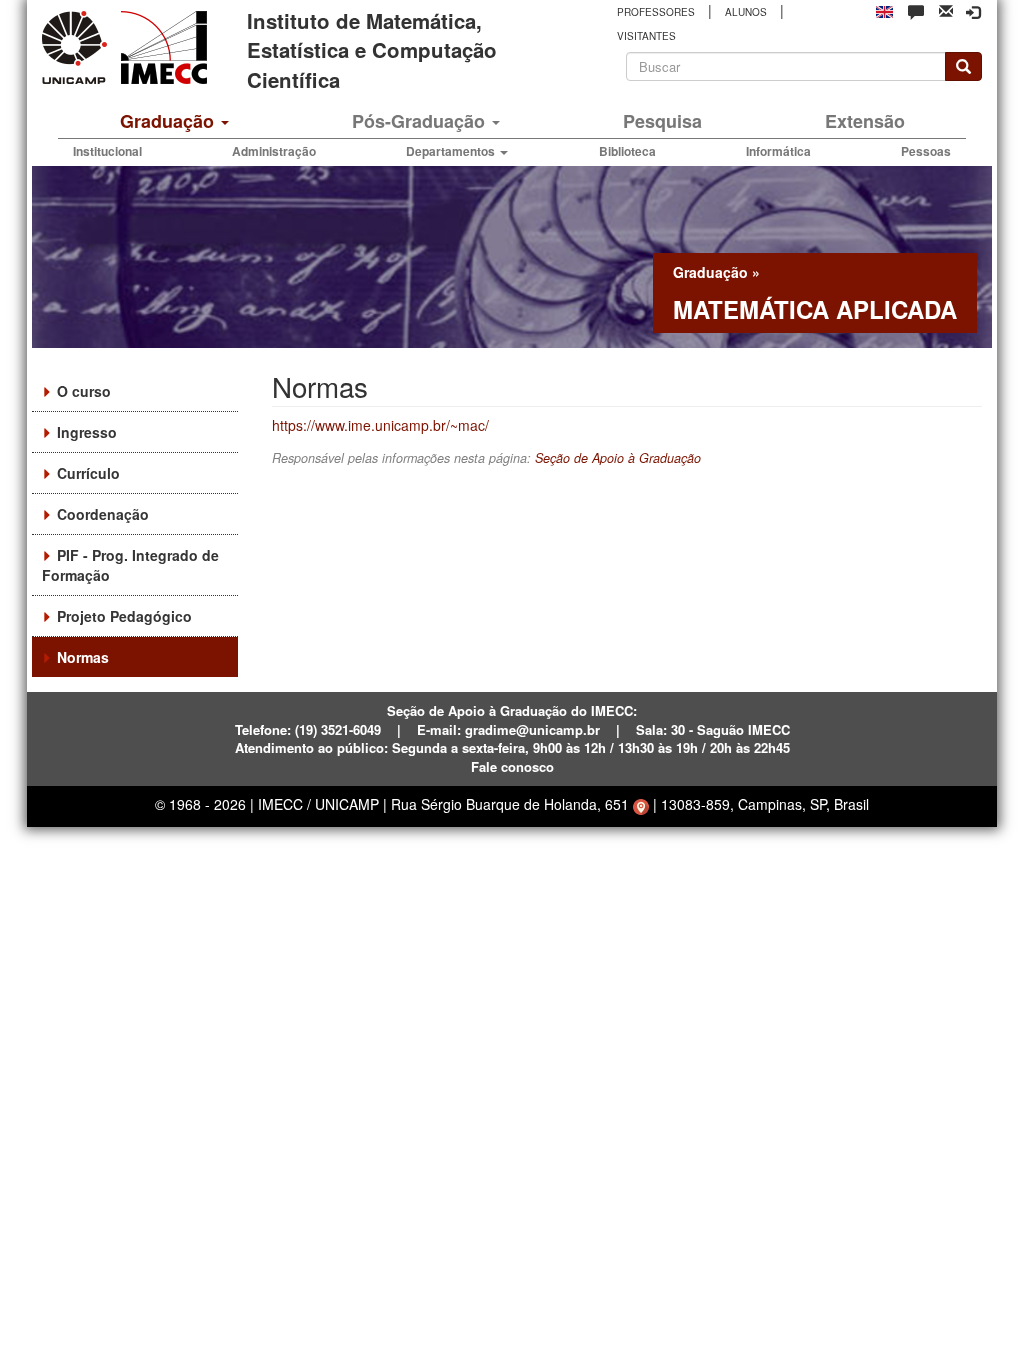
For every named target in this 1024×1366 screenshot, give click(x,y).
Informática (778, 151)
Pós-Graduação (421, 121)
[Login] (973, 12)
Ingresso (87, 432)
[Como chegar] (641, 804)
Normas (83, 657)
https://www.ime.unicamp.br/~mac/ (380, 425)
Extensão (865, 121)
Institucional (107, 151)
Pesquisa (662, 121)
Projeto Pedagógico (124, 616)
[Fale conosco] (916, 11)
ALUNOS (746, 12)
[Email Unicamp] (946, 9)
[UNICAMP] (78, 47)
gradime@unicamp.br (532, 729)
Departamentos (452, 151)
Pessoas (926, 151)
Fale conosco (512, 766)
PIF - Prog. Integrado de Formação (130, 565)
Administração (274, 151)
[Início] (160, 47)
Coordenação (103, 514)
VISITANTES (646, 36)
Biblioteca (627, 151)
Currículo (88, 473)
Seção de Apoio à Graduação (618, 458)
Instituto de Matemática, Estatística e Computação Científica (372, 49)
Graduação (169, 121)
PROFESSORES (656, 12)
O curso (84, 391)
